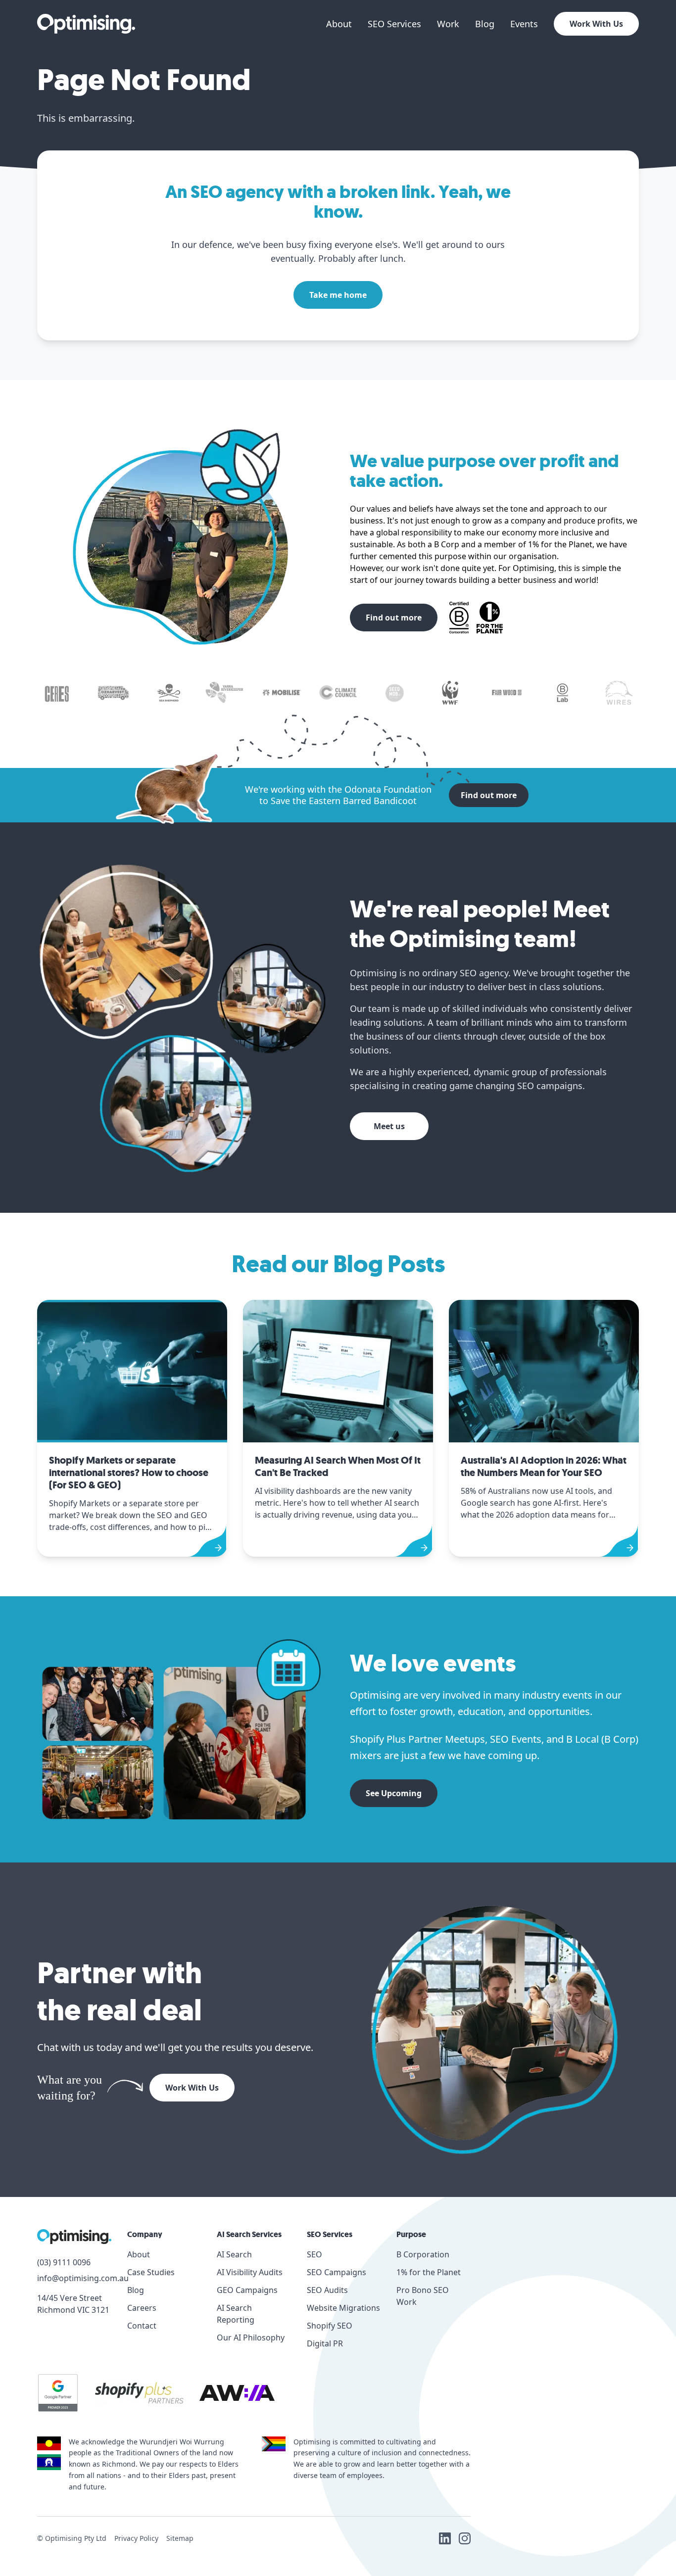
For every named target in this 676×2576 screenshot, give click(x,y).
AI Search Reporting (236, 2314)
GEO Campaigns (247, 2290)
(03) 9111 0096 (64, 2262)
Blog (485, 24)
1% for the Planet (429, 2272)
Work (448, 24)
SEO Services (394, 24)
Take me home (338, 295)
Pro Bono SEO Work (423, 2296)
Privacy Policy (136, 2538)
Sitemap (180, 2538)
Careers (142, 2308)
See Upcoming (394, 1793)
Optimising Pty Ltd (76, 2538)
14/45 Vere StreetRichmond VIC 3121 (73, 2304)
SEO (314, 2254)
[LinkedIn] (445, 2538)
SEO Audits (327, 2290)
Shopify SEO (330, 2326)
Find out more (394, 618)
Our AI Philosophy (251, 2337)
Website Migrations (343, 2308)
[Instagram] (465, 2538)
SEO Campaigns (337, 2272)
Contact (142, 2326)
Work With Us (596, 24)
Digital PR (325, 2343)
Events (524, 24)
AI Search (234, 2254)
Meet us (389, 1126)
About (339, 24)
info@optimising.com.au (74, 2278)
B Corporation (423, 2254)
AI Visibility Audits (250, 2272)
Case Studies (151, 2272)
